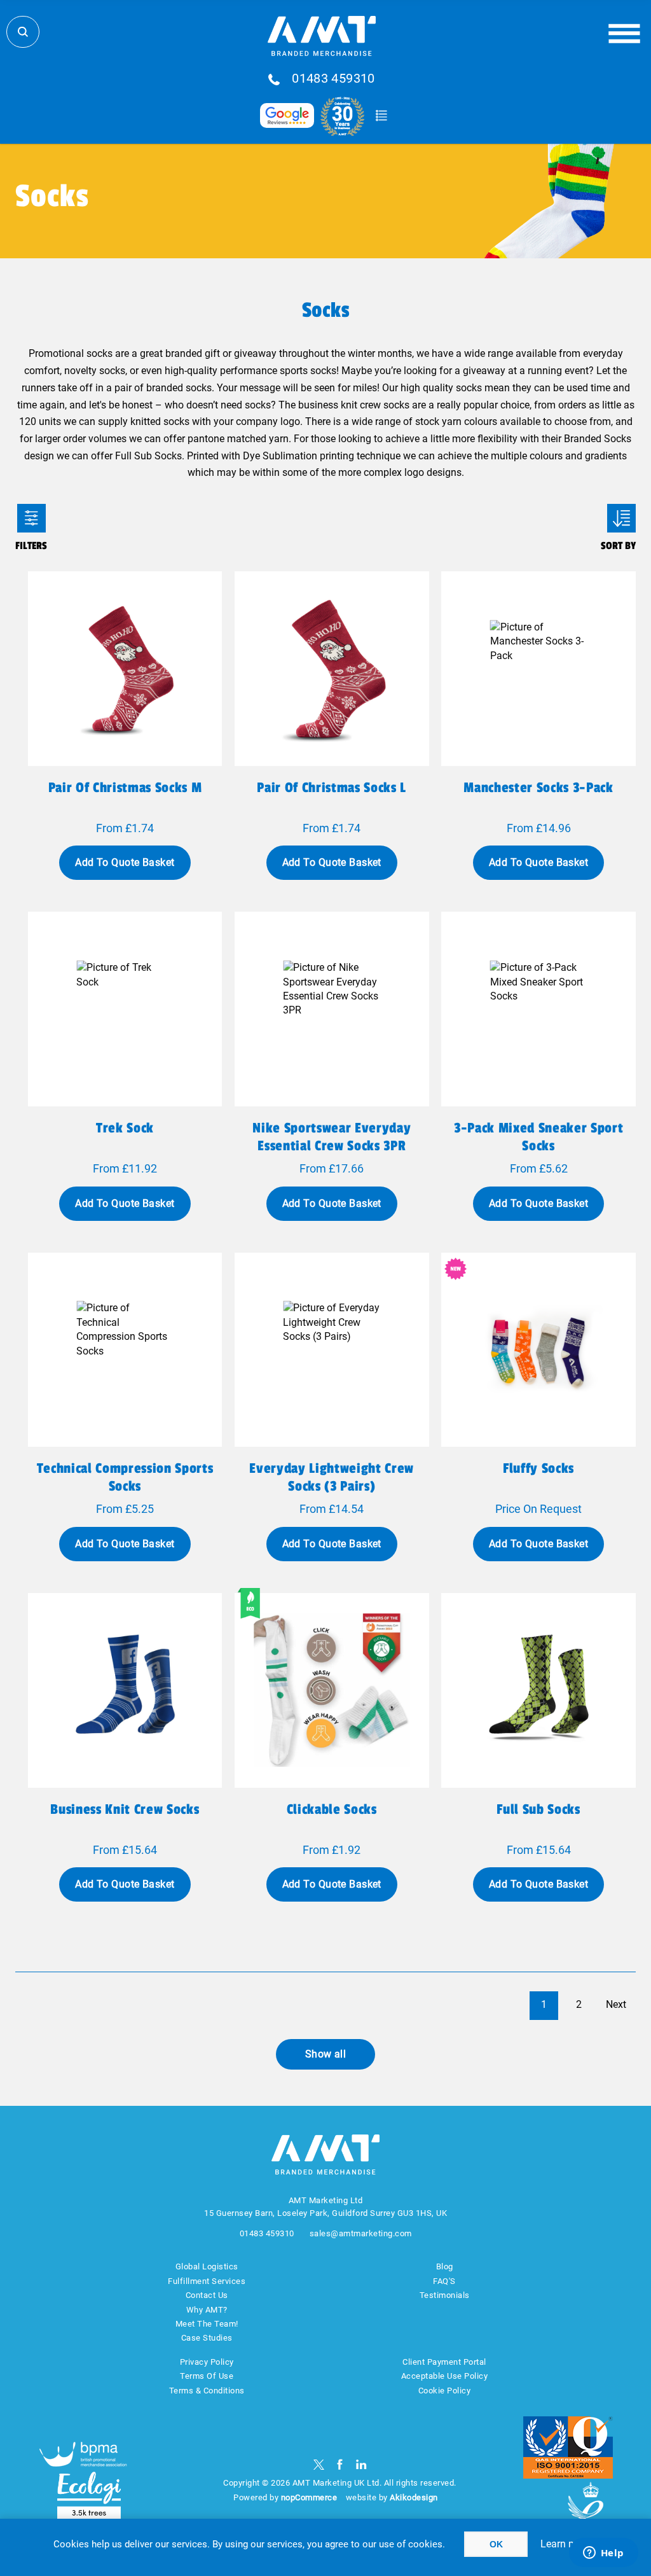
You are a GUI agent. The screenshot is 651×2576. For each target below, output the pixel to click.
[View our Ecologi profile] (89, 2496)
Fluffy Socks (538, 1468)
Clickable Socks (332, 1809)
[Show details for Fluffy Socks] (538, 1350)
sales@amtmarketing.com (361, 2233)
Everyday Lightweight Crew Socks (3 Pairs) (332, 1477)
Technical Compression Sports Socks (125, 1477)
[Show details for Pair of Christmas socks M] (125, 669)
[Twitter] (319, 2464)
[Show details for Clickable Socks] (332, 1690)
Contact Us (207, 2295)
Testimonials (445, 2295)
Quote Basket (381, 116)
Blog (445, 2266)
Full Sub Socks (538, 1809)
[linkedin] (361, 2464)
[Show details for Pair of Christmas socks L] (332, 669)
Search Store (23, 32)
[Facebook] (340, 2464)
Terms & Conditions (207, 2391)
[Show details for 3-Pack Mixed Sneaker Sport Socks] (538, 1009)
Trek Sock (125, 1128)
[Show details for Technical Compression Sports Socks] (125, 1350)
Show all (326, 2054)
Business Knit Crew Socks (125, 1809)
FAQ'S (444, 2281)
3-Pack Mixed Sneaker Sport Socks (538, 1137)
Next (616, 2004)
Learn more (566, 2544)
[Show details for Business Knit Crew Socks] (125, 1690)
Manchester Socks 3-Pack (538, 788)
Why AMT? (207, 2310)
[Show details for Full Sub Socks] (538, 1690)
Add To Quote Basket (125, 862)
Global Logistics (207, 2266)
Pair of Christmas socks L (332, 788)
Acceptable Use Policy (445, 2376)
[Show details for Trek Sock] (125, 1009)
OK (496, 2544)
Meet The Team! (207, 2324)
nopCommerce (309, 2497)
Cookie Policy (445, 2391)
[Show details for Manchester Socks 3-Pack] (538, 669)
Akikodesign (414, 2497)
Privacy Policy (207, 2362)
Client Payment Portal (444, 2362)
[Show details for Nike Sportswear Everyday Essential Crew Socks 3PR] (332, 1009)
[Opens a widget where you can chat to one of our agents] (603, 2554)
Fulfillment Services (207, 2281)
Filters (31, 518)
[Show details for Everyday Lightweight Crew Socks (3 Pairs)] (332, 1350)
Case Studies (207, 2338)
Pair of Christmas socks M (125, 788)
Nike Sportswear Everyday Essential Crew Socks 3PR (332, 1137)
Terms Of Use (207, 2376)
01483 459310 (333, 79)
